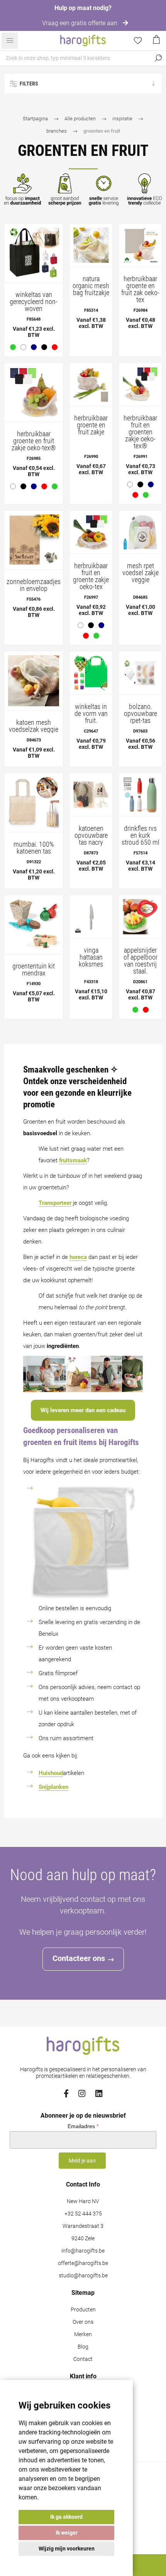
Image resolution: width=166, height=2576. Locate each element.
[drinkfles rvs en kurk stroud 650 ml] (140, 795)
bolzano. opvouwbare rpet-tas (141, 714)
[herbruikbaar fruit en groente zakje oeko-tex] (91, 532)
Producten (83, 2310)
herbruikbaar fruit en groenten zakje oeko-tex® (140, 432)
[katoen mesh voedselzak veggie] (34, 681)
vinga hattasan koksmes (91, 957)
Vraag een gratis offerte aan (80, 23)
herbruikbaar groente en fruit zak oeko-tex (140, 289)
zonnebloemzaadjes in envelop (34, 585)
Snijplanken (53, 1787)
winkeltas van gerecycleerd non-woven (34, 302)
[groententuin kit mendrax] (34, 924)
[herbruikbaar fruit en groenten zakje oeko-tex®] (140, 384)
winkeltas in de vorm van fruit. (91, 714)
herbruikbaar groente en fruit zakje (91, 425)
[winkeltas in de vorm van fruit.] (91, 673)
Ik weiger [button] (67, 2533)
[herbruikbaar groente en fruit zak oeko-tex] (140, 245)
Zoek (158, 58)
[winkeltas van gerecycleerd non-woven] (34, 253)
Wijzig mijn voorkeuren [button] (67, 2549)
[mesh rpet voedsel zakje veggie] (140, 532)
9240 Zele (83, 2239)
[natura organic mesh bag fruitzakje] (91, 245)
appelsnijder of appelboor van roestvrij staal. (141, 961)
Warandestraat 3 (83, 2226)
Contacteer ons (79, 1958)
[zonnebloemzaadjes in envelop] (34, 540)
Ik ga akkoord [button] (66, 2517)
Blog (83, 2347)
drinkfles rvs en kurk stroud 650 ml (141, 835)
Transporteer (55, 1203)
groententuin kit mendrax (34, 970)
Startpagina (35, 119)
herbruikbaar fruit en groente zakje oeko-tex (91, 576)
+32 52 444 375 (83, 2214)
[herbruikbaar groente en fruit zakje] (91, 384)
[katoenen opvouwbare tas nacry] (91, 795)
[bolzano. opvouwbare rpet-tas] (140, 673)
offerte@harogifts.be (83, 2263)
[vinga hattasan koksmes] (91, 916)
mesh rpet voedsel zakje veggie (141, 573)
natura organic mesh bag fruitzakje (91, 286)
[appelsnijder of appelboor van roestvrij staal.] (140, 916)
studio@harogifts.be (83, 2276)
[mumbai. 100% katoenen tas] (34, 803)
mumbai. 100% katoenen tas (34, 848)
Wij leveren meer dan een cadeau (83, 1410)
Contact (83, 2359)
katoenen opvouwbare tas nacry (91, 835)
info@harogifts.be (83, 2251)
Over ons (83, 2322)
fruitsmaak (73, 1160)
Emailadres (83, 2126)
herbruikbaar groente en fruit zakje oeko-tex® (34, 441)
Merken (83, 2334)
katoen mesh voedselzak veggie (34, 726)
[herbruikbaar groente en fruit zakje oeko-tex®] (34, 392)
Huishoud (51, 1773)
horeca (78, 1257)
